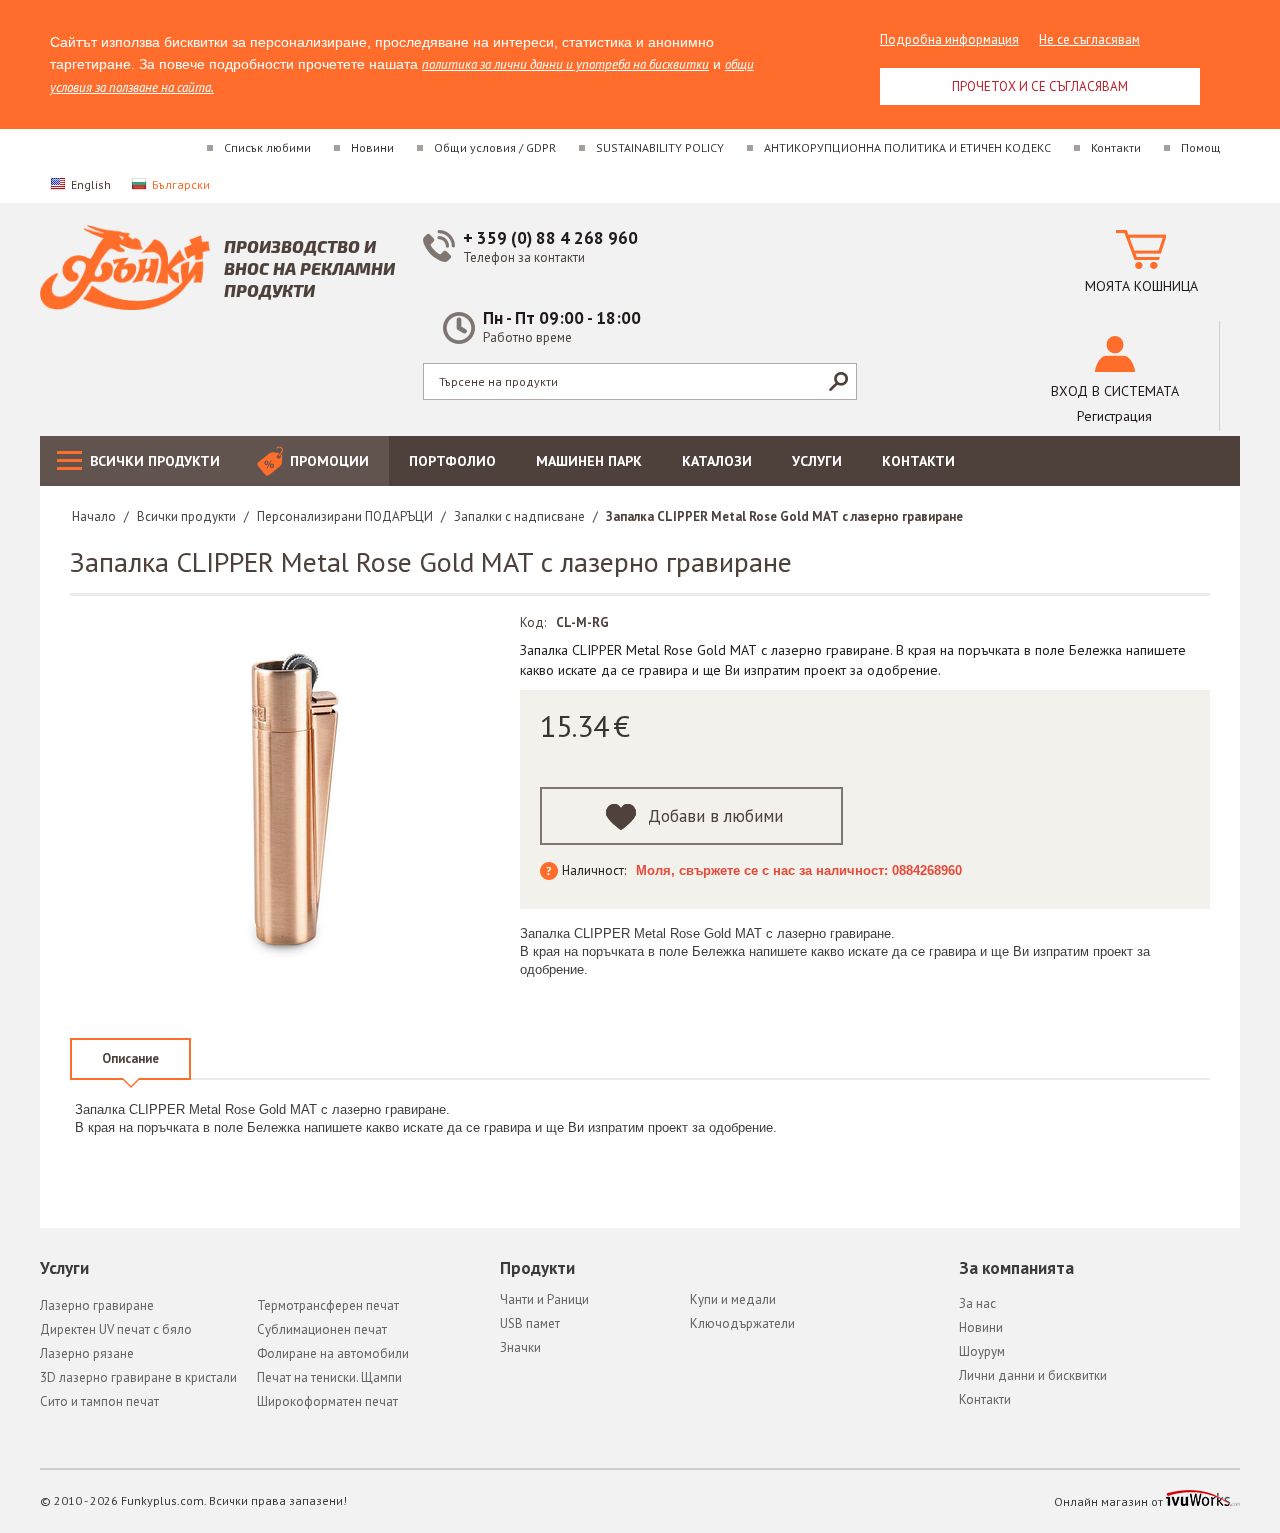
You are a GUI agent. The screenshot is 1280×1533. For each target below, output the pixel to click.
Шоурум (982, 1351)
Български (181, 184)
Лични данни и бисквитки (1033, 1375)
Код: (533, 622)
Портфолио (452, 461)
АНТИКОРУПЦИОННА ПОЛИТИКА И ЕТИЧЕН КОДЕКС (907, 147)
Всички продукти (155, 461)
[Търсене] (838, 381)
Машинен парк (589, 461)
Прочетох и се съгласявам (1040, 86)
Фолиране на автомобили (333, 1353)
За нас (977, 1303)
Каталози (717, 461)
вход (1115, 391)
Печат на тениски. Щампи (329, 1377)
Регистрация (1114, 416)
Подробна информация (949, 39)
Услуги (817, 461)
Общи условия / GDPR (495, 147)
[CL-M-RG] (295, 802)
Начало (94, 516)
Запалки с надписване (519, 516)
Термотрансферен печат (328, 1305)
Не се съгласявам (1089, 39)
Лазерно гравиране (97, 1305)
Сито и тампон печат (99, 1401)
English (91, 184)
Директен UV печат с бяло (116, 1329)
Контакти (1116, 147)
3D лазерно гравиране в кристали (138, 1377)
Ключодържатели (742, 1323)
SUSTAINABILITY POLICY (660, 147)
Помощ (1201, 147)
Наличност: (594, 870)
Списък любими (267, 147)
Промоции (329, 461)
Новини (372, 147)
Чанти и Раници (544, 1299)
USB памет (530, 1323)
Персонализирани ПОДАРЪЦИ (345, 516)
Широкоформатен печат (327, 1401)
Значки (520, 1347)
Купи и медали (733, 1299)
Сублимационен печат (322, 1329)
